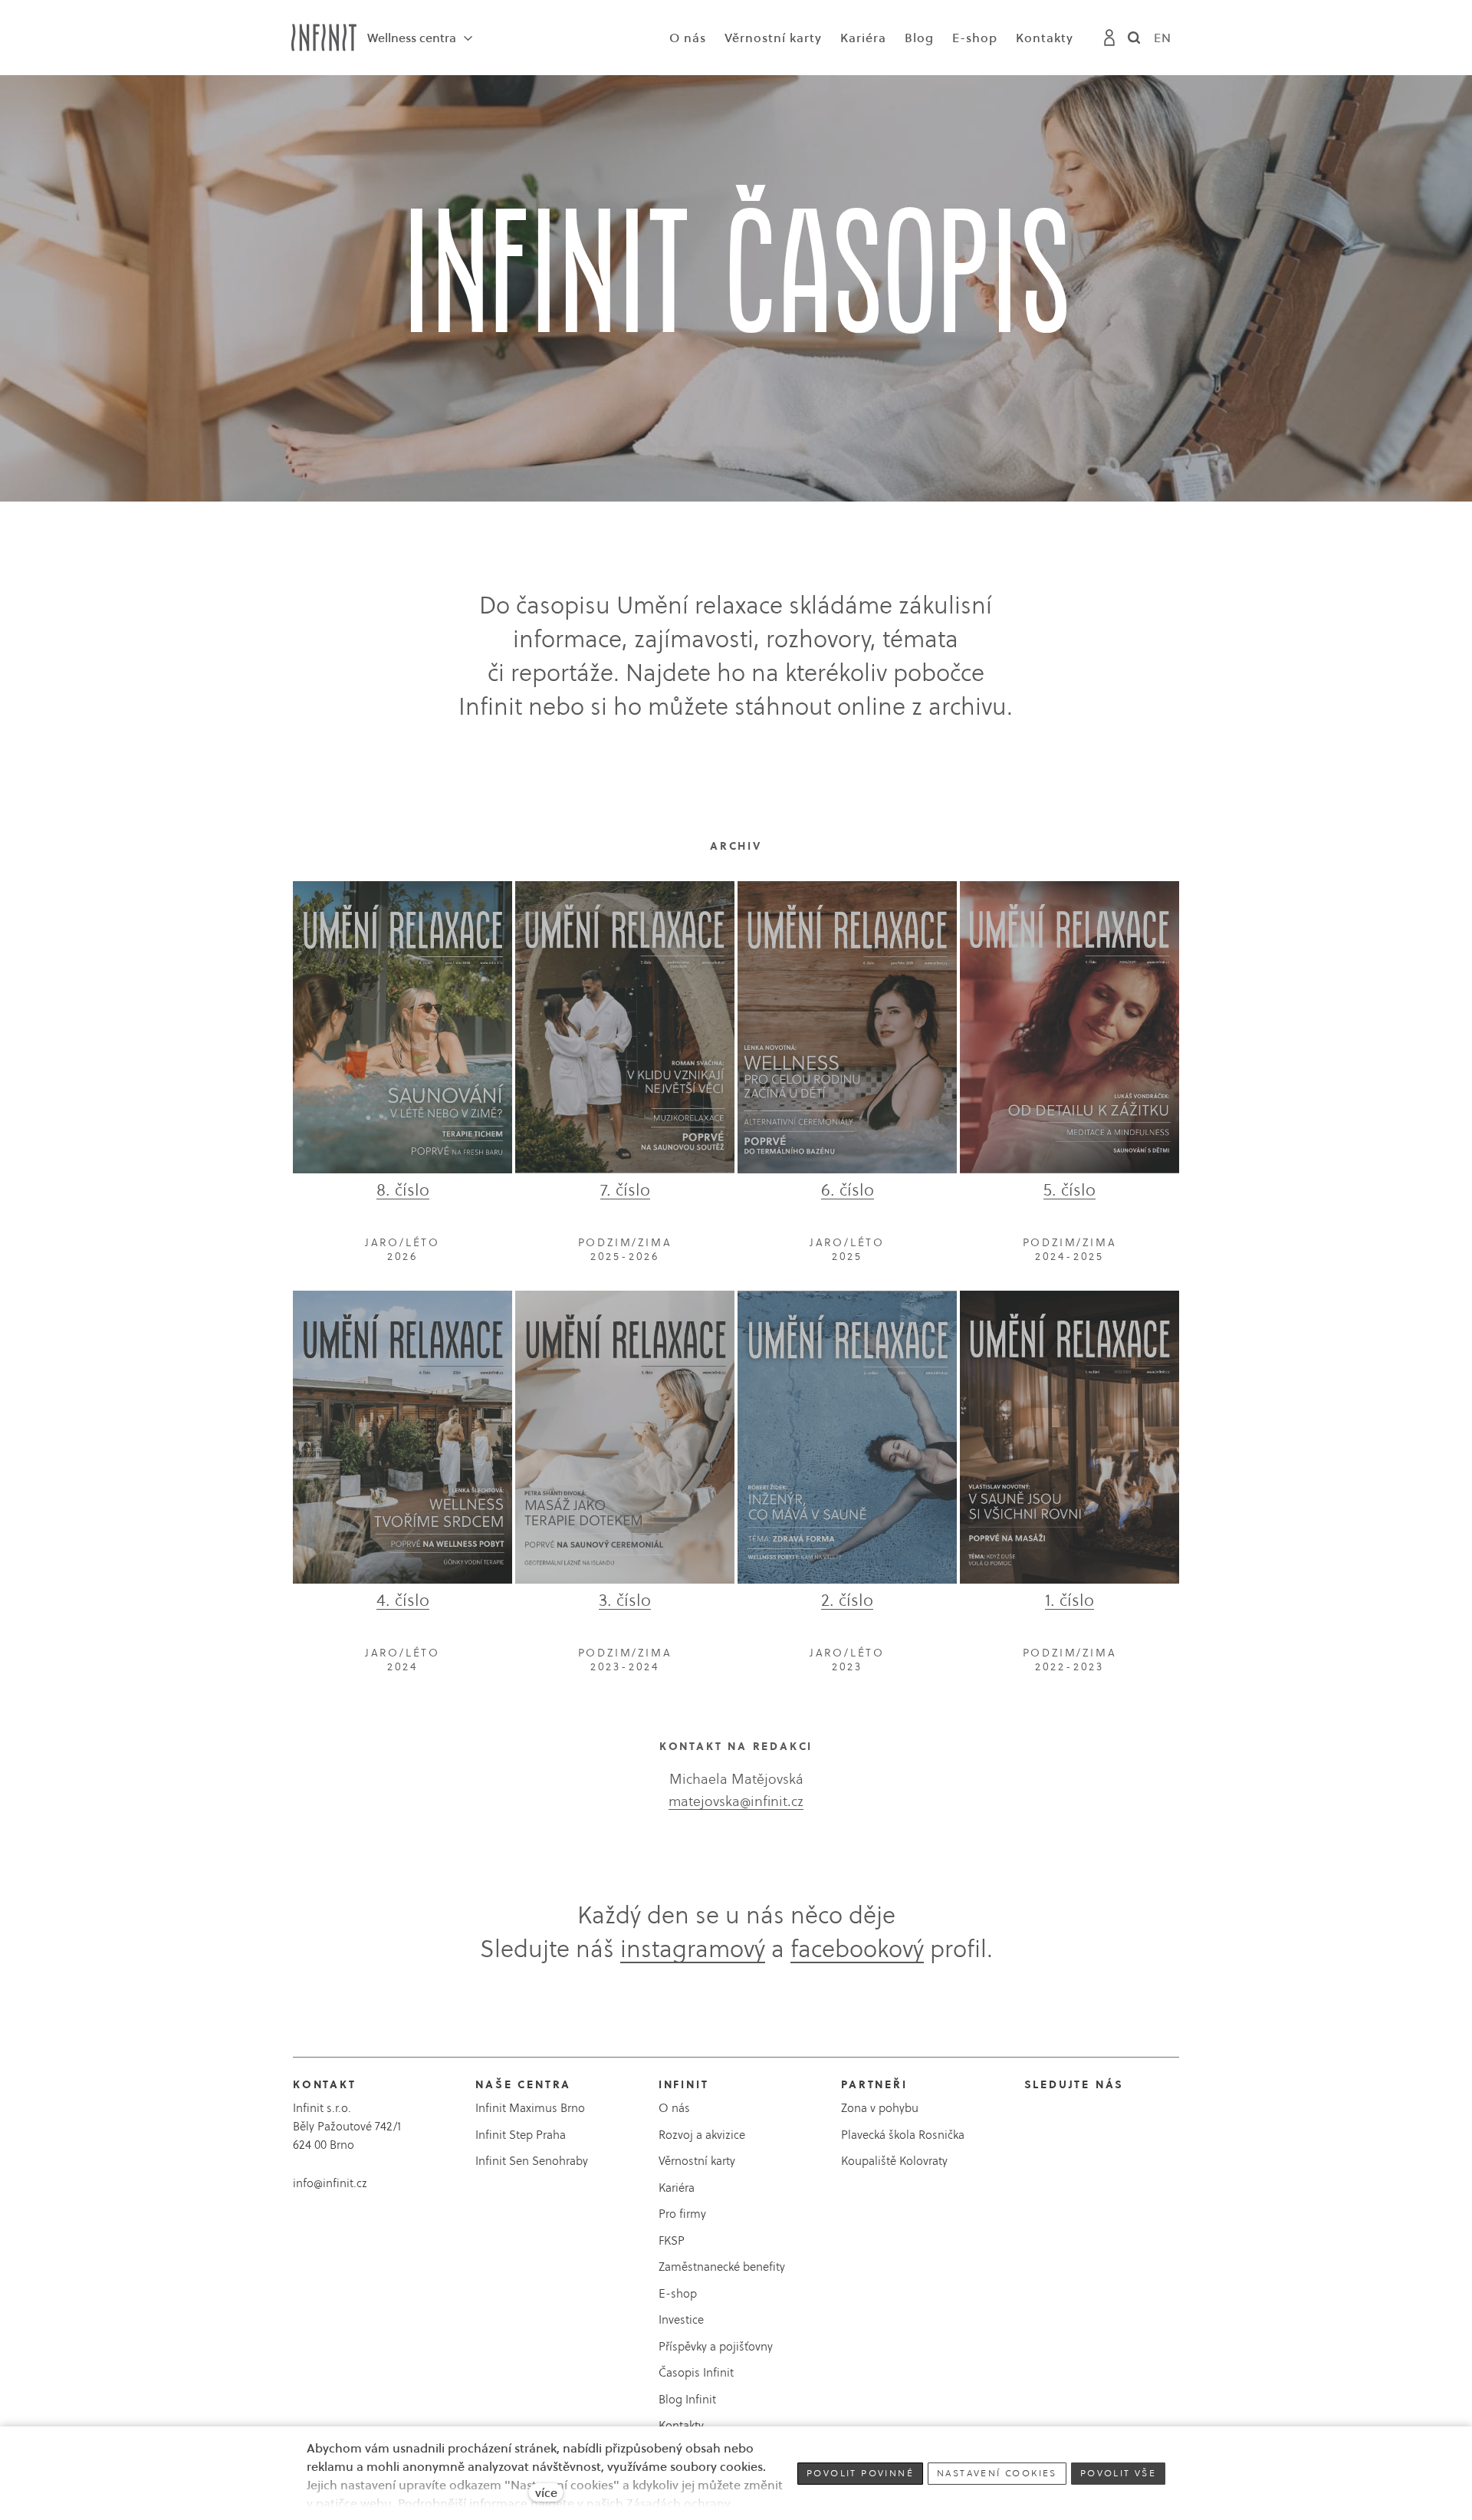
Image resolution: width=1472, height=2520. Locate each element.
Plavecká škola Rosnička (903, 2135)
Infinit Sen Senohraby (532, 2161)
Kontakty (681, 2425)
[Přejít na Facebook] (1032, 2123)
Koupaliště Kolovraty (894, 2161)
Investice (681, 2319)
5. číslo (1069, 1189)
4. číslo (403, 1600)
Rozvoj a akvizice (702, 2135)
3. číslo (625, 1600)
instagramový (693, 1949)
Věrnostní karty (697, 2161)
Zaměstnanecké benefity (722, 2267)
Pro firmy (682, 2214)
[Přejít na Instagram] (1059, 2123)
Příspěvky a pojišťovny (716, 2346)
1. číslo (1069, 1600)
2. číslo (847, 1600)
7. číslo (625, 1189)
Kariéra (677, 2188)
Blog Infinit (687, 2399)
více (546, 2492)
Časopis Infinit (696, 2372)
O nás (674, 2108)
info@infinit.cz (330, 2183)
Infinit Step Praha (521, 2135)
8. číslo (403, 1189)
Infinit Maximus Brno (530, 2108)
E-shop (678, 2293)
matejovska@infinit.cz (736, 1801)
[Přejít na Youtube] (1087, 2123)
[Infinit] (324, 38)
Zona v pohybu (880, 2108)
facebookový (857, 1949)
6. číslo (848, 1189)
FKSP (672, 2240)
